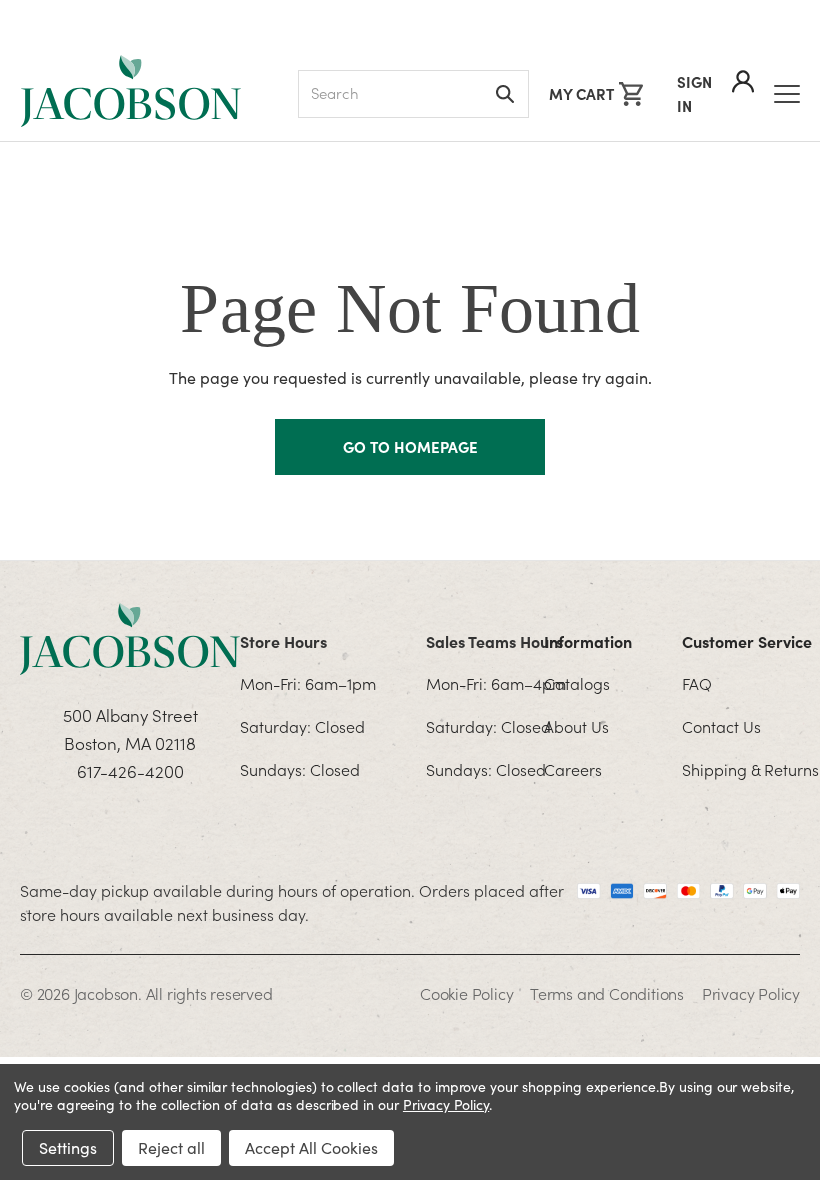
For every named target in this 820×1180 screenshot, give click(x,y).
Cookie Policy (466, 993)
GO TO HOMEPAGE (410, 446)
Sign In (694, 93)
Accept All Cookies (311, 1147)
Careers (573, 769)
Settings (68, 1147)
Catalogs (577, 683)
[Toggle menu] (787, 94)
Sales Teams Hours (494, 641)
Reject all (171, 1147)
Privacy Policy (751, 993)
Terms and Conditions (607, 993)
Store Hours (283, 641)
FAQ (697, 683)
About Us (576, 726)
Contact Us (721, 726)
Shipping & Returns (750, 769)
